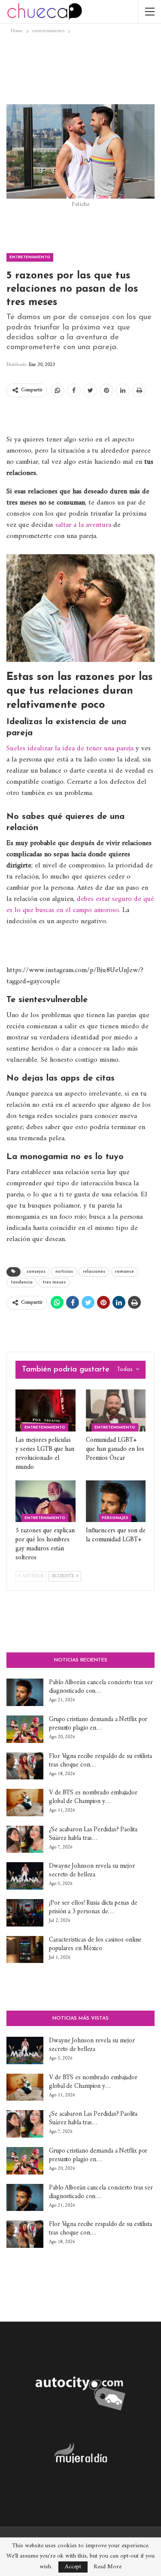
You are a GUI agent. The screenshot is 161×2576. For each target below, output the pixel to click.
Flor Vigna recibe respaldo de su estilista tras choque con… (100, 1761)
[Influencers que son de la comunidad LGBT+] (116, 1501)
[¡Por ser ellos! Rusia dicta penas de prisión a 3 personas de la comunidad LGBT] (25, 1913)
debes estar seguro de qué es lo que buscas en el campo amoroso (80, 905)
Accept (73, 2567)
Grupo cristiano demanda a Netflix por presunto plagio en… (98, 1724)
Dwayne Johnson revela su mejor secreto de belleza (92, 1871)
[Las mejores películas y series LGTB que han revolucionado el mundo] (46, 1410)
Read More (108, 2567)
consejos (36, 1272)
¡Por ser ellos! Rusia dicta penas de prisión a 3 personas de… (93, 1907)
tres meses (54, 1282)
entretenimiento (30, 257)
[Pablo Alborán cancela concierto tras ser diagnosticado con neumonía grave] (25, 1692)
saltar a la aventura (82, 525)
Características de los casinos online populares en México (95, 1944)
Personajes (115, 1518)
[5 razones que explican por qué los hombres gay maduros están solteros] (46, 1501)
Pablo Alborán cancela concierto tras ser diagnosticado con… (101, 1687)
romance (125, 1272)
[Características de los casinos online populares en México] (25, 1950)
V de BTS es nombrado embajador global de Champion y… (93, 1797)
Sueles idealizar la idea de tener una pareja (70, 749)
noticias (64, 1272)
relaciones (94, 1272)
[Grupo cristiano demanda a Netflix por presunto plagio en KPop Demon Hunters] (25, 1729)
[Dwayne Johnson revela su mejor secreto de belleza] (25, 1876)
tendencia (22, 1282)
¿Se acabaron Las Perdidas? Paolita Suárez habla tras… (93, 1834)
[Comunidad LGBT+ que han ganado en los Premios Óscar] (116, 1410)
